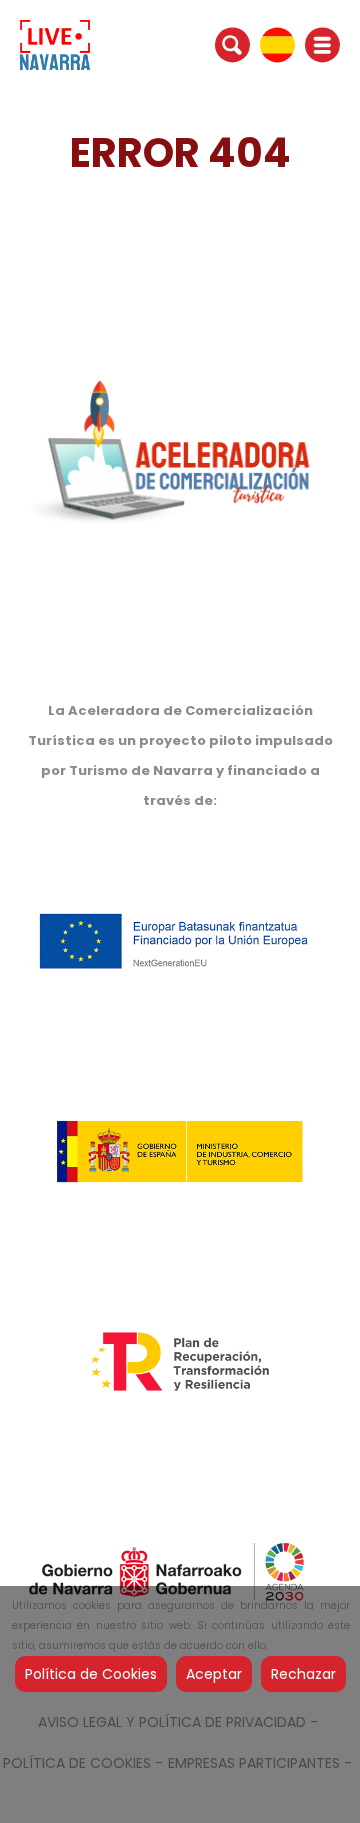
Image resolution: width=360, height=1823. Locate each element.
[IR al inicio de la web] (55, 44)
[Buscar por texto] (232, 44)
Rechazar (303, 1674)
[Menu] (322, 45)
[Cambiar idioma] (277, 44)
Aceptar (214, 1674)
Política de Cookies (91, 1674)
